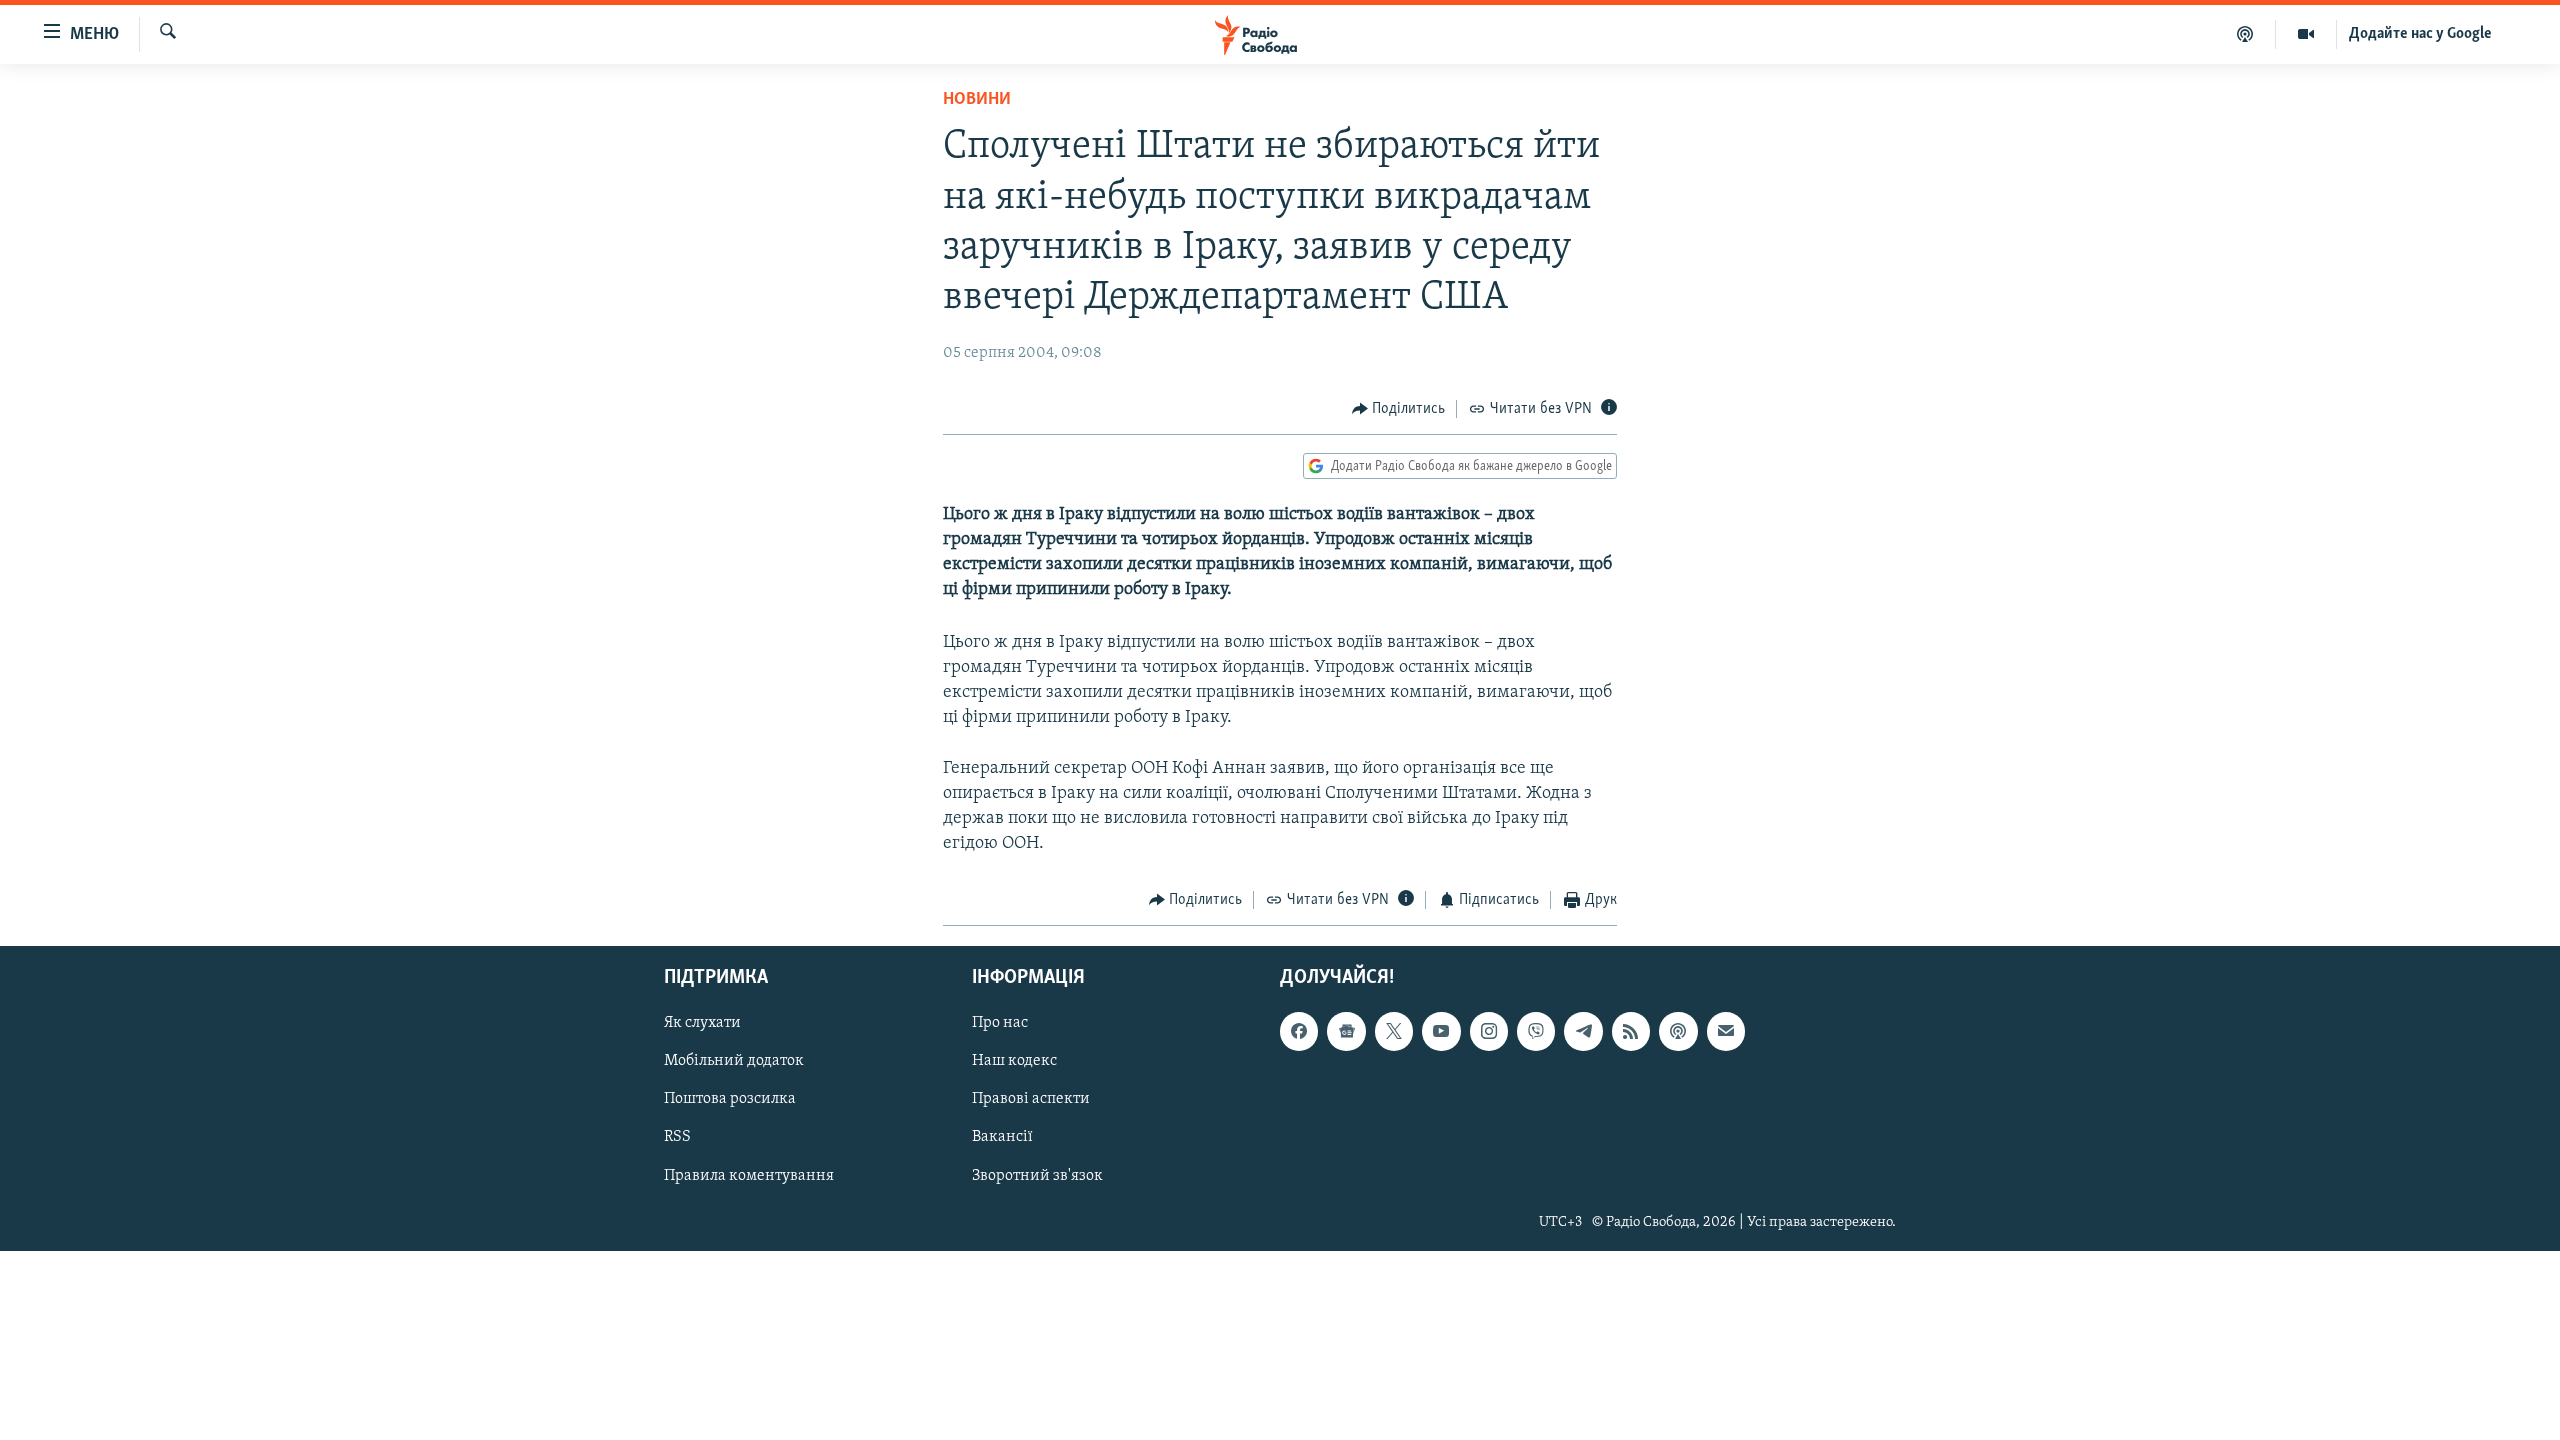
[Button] (1399, 409)
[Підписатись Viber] (1536, 1031)
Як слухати (702, 1023)
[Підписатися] (1726, 1031)
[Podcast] (1678, 1031)
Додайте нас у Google (2420, 34)
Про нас (1000, 1023)
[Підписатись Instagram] (1489, 1031)
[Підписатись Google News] (1346, 1031)
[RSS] (1631, 1031)
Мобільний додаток (734, 1061)
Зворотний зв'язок (1037, 1175)
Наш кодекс (1014, 1061)
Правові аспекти (1031, 1099)
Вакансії (1002, 1137)
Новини (977, 100)
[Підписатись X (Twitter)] (1394, 1031)
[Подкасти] (2245, 34)
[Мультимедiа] (2306, 34)
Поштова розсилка (730, 1099)
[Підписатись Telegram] (1583, 1031)
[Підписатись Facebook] (1299, 1031)
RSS (677, 1137)
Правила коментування (749, 1175)
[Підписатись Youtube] (1441, 1031)
